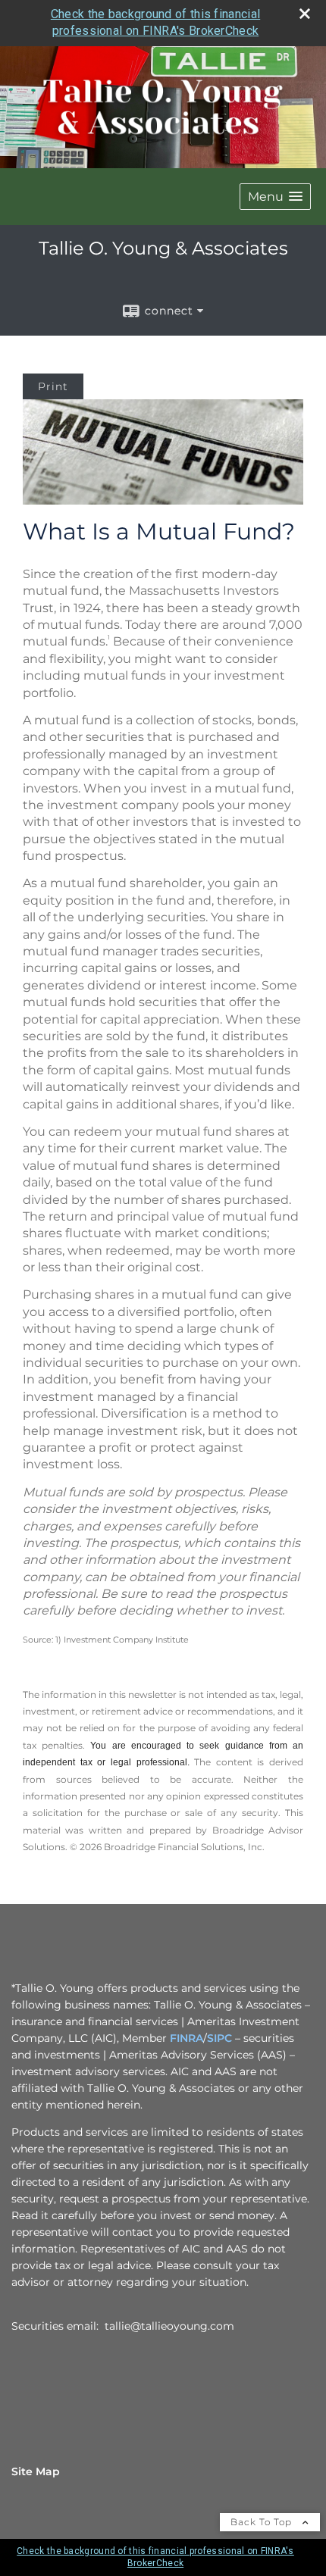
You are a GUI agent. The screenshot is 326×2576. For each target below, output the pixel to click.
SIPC (219, 2038)
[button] (275, 197)
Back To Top (263, 2522)
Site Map (36, 2471)
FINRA (187, 2038)
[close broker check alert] (305, 14)
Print (53, 386)
